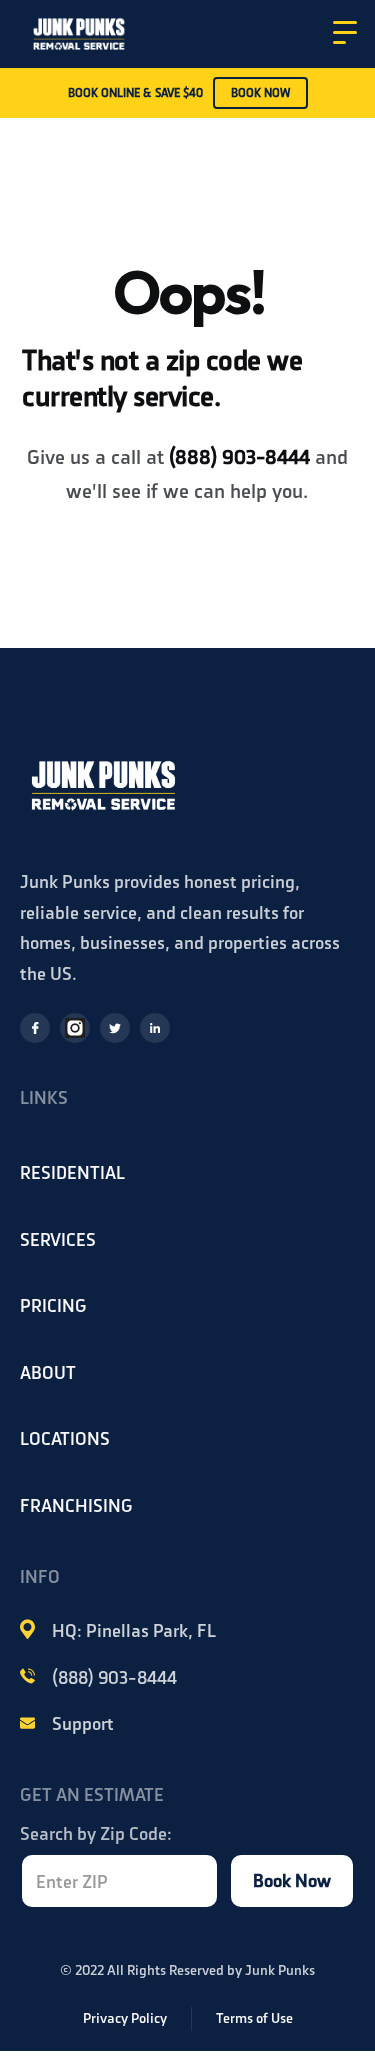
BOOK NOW (260, 93)
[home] (79, 31)
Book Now (292, 1880)
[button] (345, 33)
